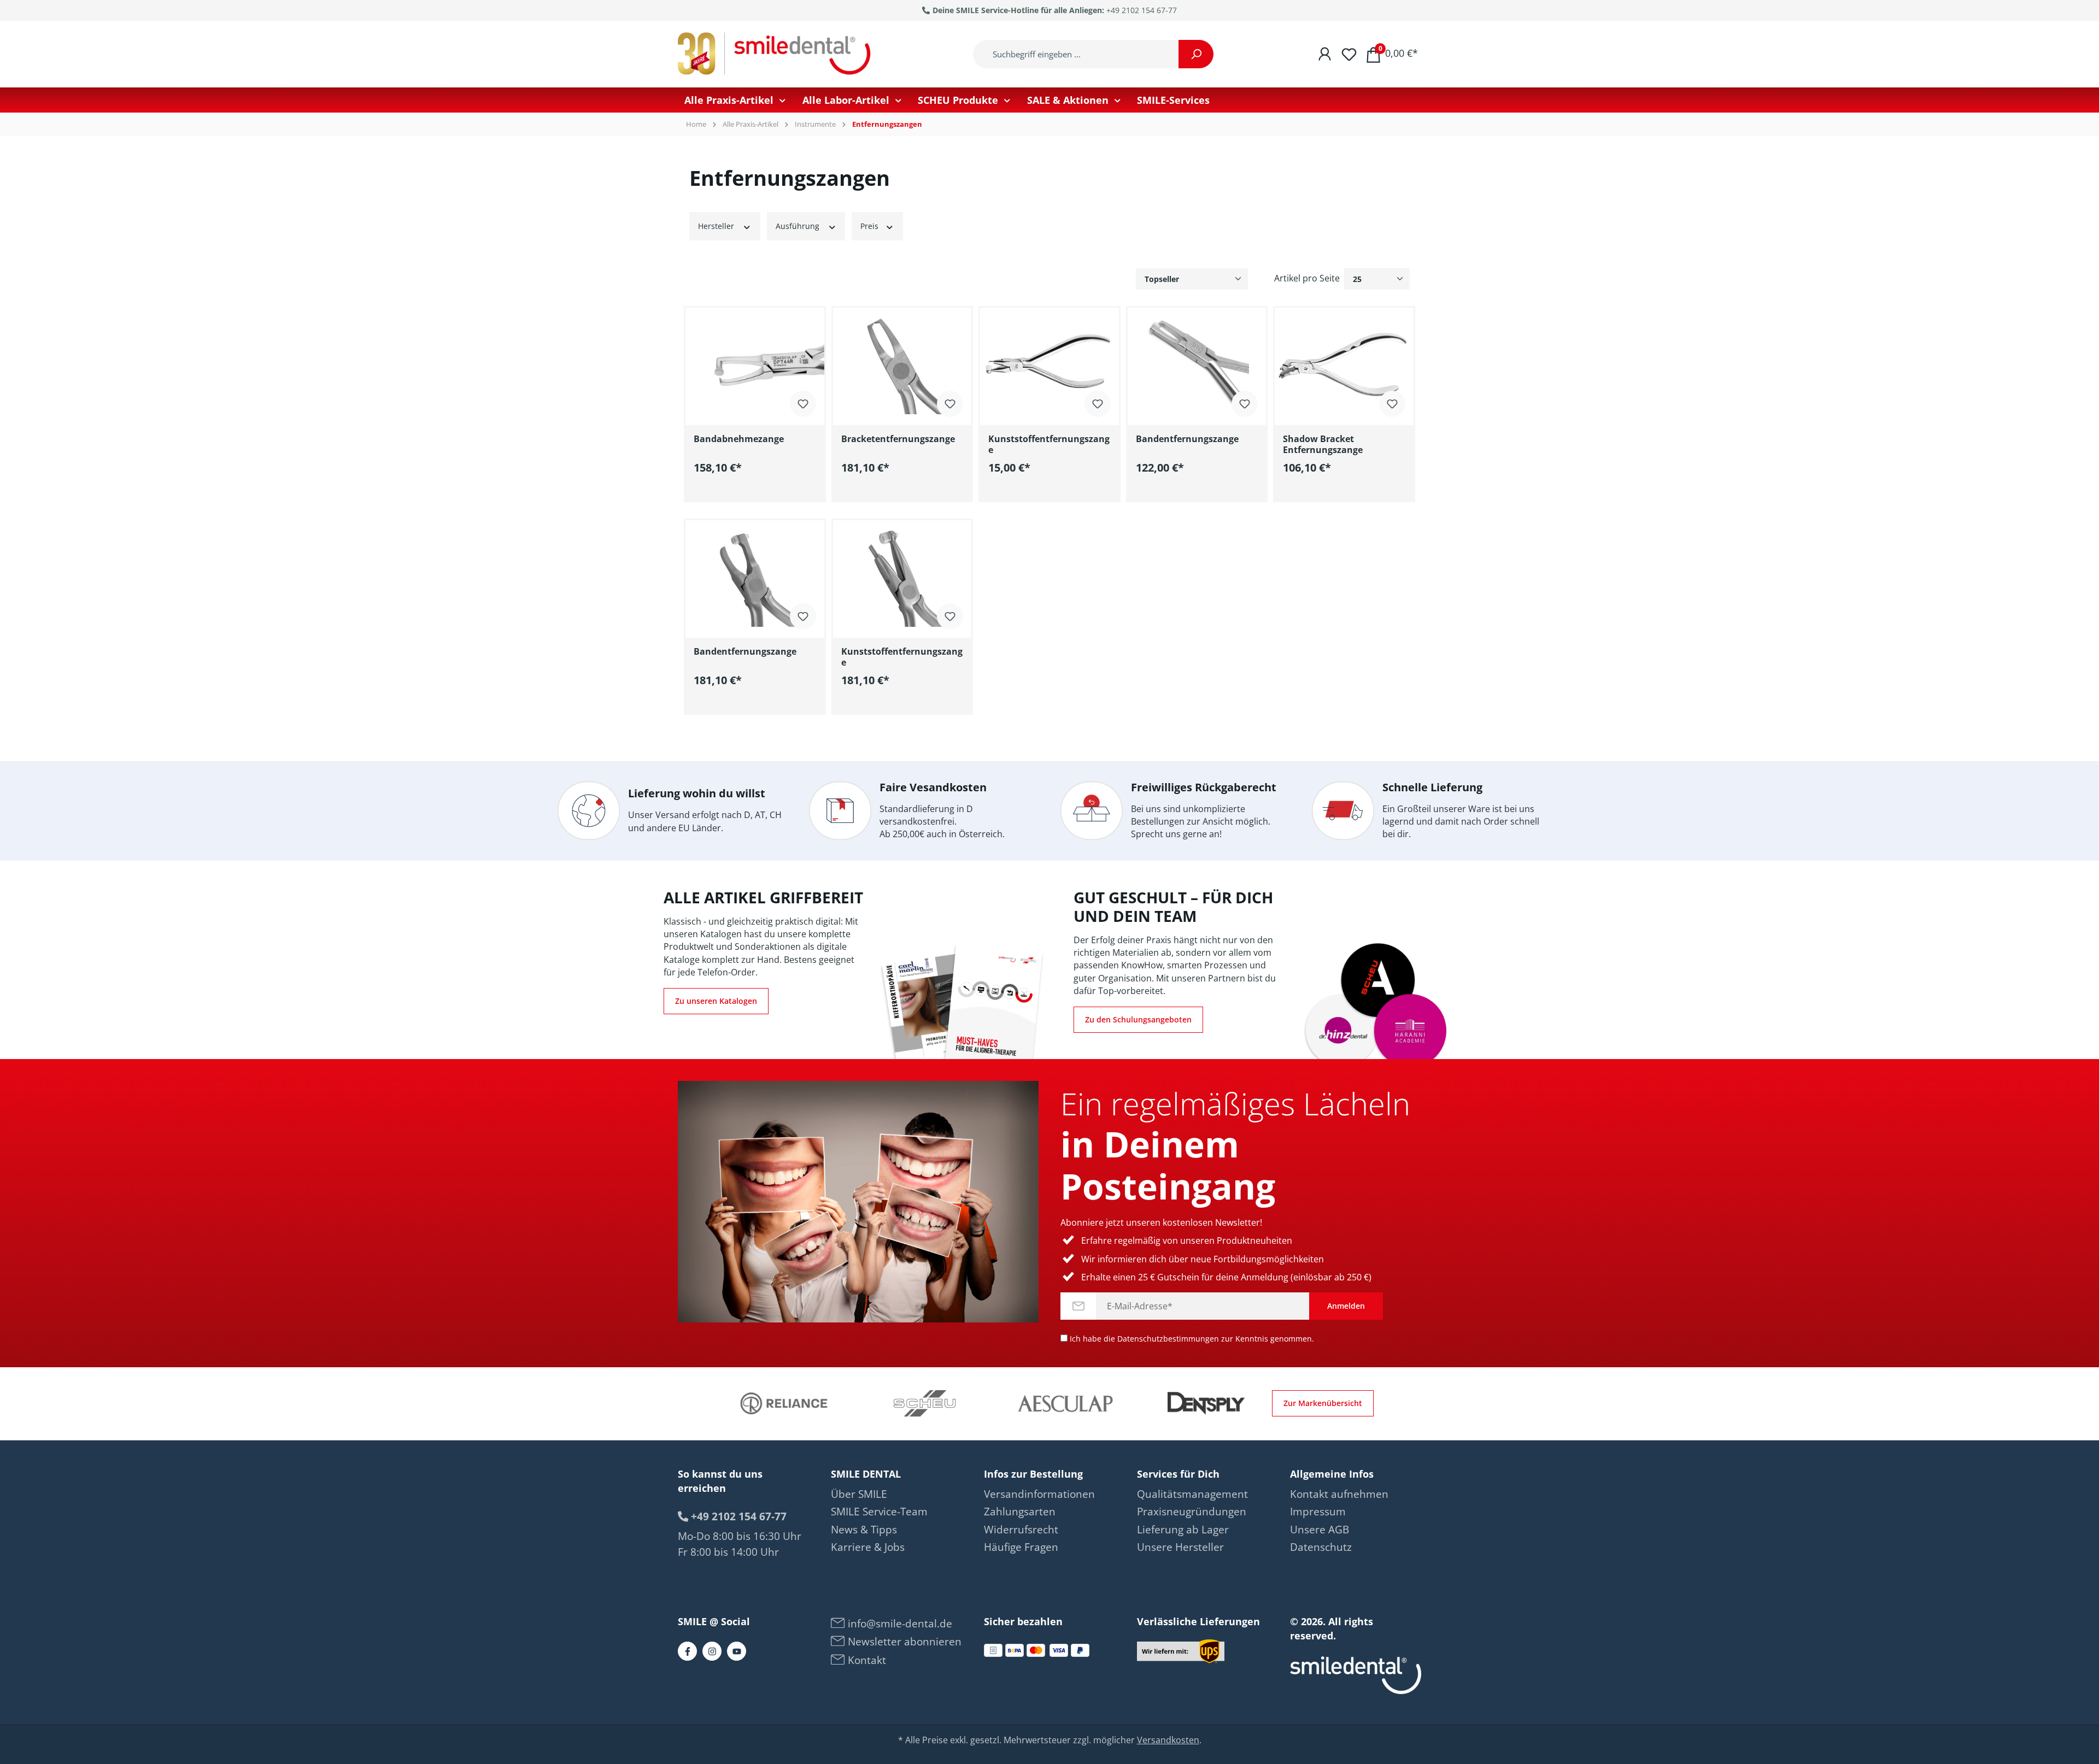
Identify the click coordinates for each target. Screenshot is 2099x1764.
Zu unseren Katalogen (716, 1001)
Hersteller (717, 226)
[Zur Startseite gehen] (776, 54)
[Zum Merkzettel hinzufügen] (803, 403)
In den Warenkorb (763, 491)
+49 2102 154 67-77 (1142, 10)
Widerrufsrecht (1021, 1530)
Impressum (1318, 1512)
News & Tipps (864, 1530)
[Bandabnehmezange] (755, 362)
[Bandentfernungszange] (1197, 362)
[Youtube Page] (737, 1651)
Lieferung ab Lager (1183, 1530)
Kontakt (866, 1660)
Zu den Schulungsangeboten (1138, 1019)
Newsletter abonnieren (903, 1642)
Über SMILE (859, 1494)
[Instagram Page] (712, 1651)
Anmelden (1346, 1306)
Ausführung (799, 226)
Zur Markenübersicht (1323, 1403)
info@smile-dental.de (899, 1624)
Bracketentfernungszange (898, 439)
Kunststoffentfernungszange (1049, 444)
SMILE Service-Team (879, 1512)
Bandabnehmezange (739, 439)
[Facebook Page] (687, 1651)
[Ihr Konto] (1325, 53)
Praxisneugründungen (1192, 1512)
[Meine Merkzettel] (1349, 53)
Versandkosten (1168, 1740)
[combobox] (1076, 54)
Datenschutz (1321, 1547)
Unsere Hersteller (1180, 1547)
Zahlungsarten (1020, 1512)
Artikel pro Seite (1307, 278)
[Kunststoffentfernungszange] (1049, 362)
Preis (870, 226)
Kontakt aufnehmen (1339, 1494)
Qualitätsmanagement (1192, 1494)
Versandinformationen (1039, 1494)
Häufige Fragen (1021, 1547)
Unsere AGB (1320, 1530)
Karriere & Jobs (868, 1547)
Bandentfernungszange (1187, 439)
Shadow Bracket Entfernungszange (1323, 444)
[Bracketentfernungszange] (902, 362)
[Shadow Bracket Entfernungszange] (1344, 362)
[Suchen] (1196, 54)
